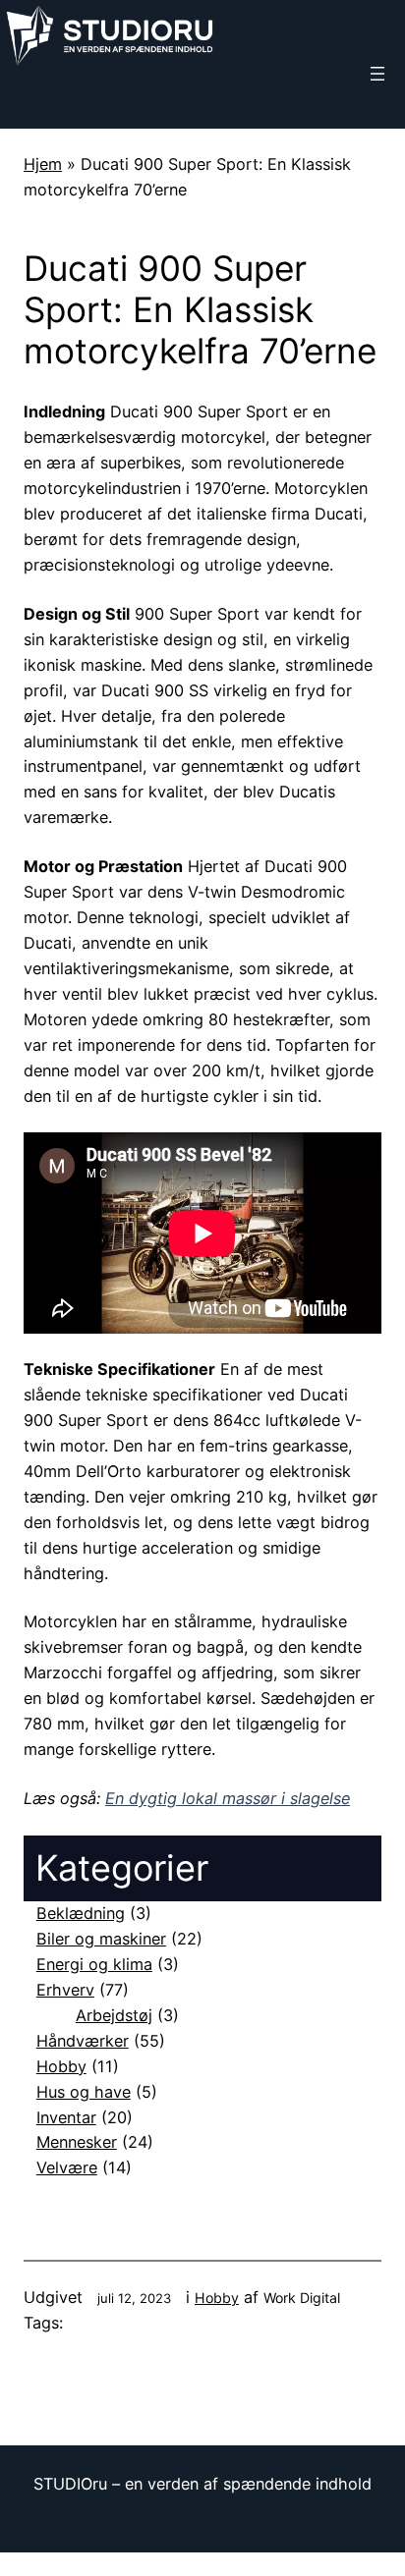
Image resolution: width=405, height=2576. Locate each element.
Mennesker (77, 2142)
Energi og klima (94, 1964)
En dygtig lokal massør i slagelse (228, 1798)
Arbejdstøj (114, 2015)
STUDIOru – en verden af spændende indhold (202, 2484)
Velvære (67, 2167)
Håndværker (83, 2041)
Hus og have (84, 2092)
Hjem (43, 164)
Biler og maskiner (101, 1939)
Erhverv (65, 1990)
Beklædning (81, 1913)
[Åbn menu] (377, 74)
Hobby (61, 2066)
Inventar (66, 2117)
